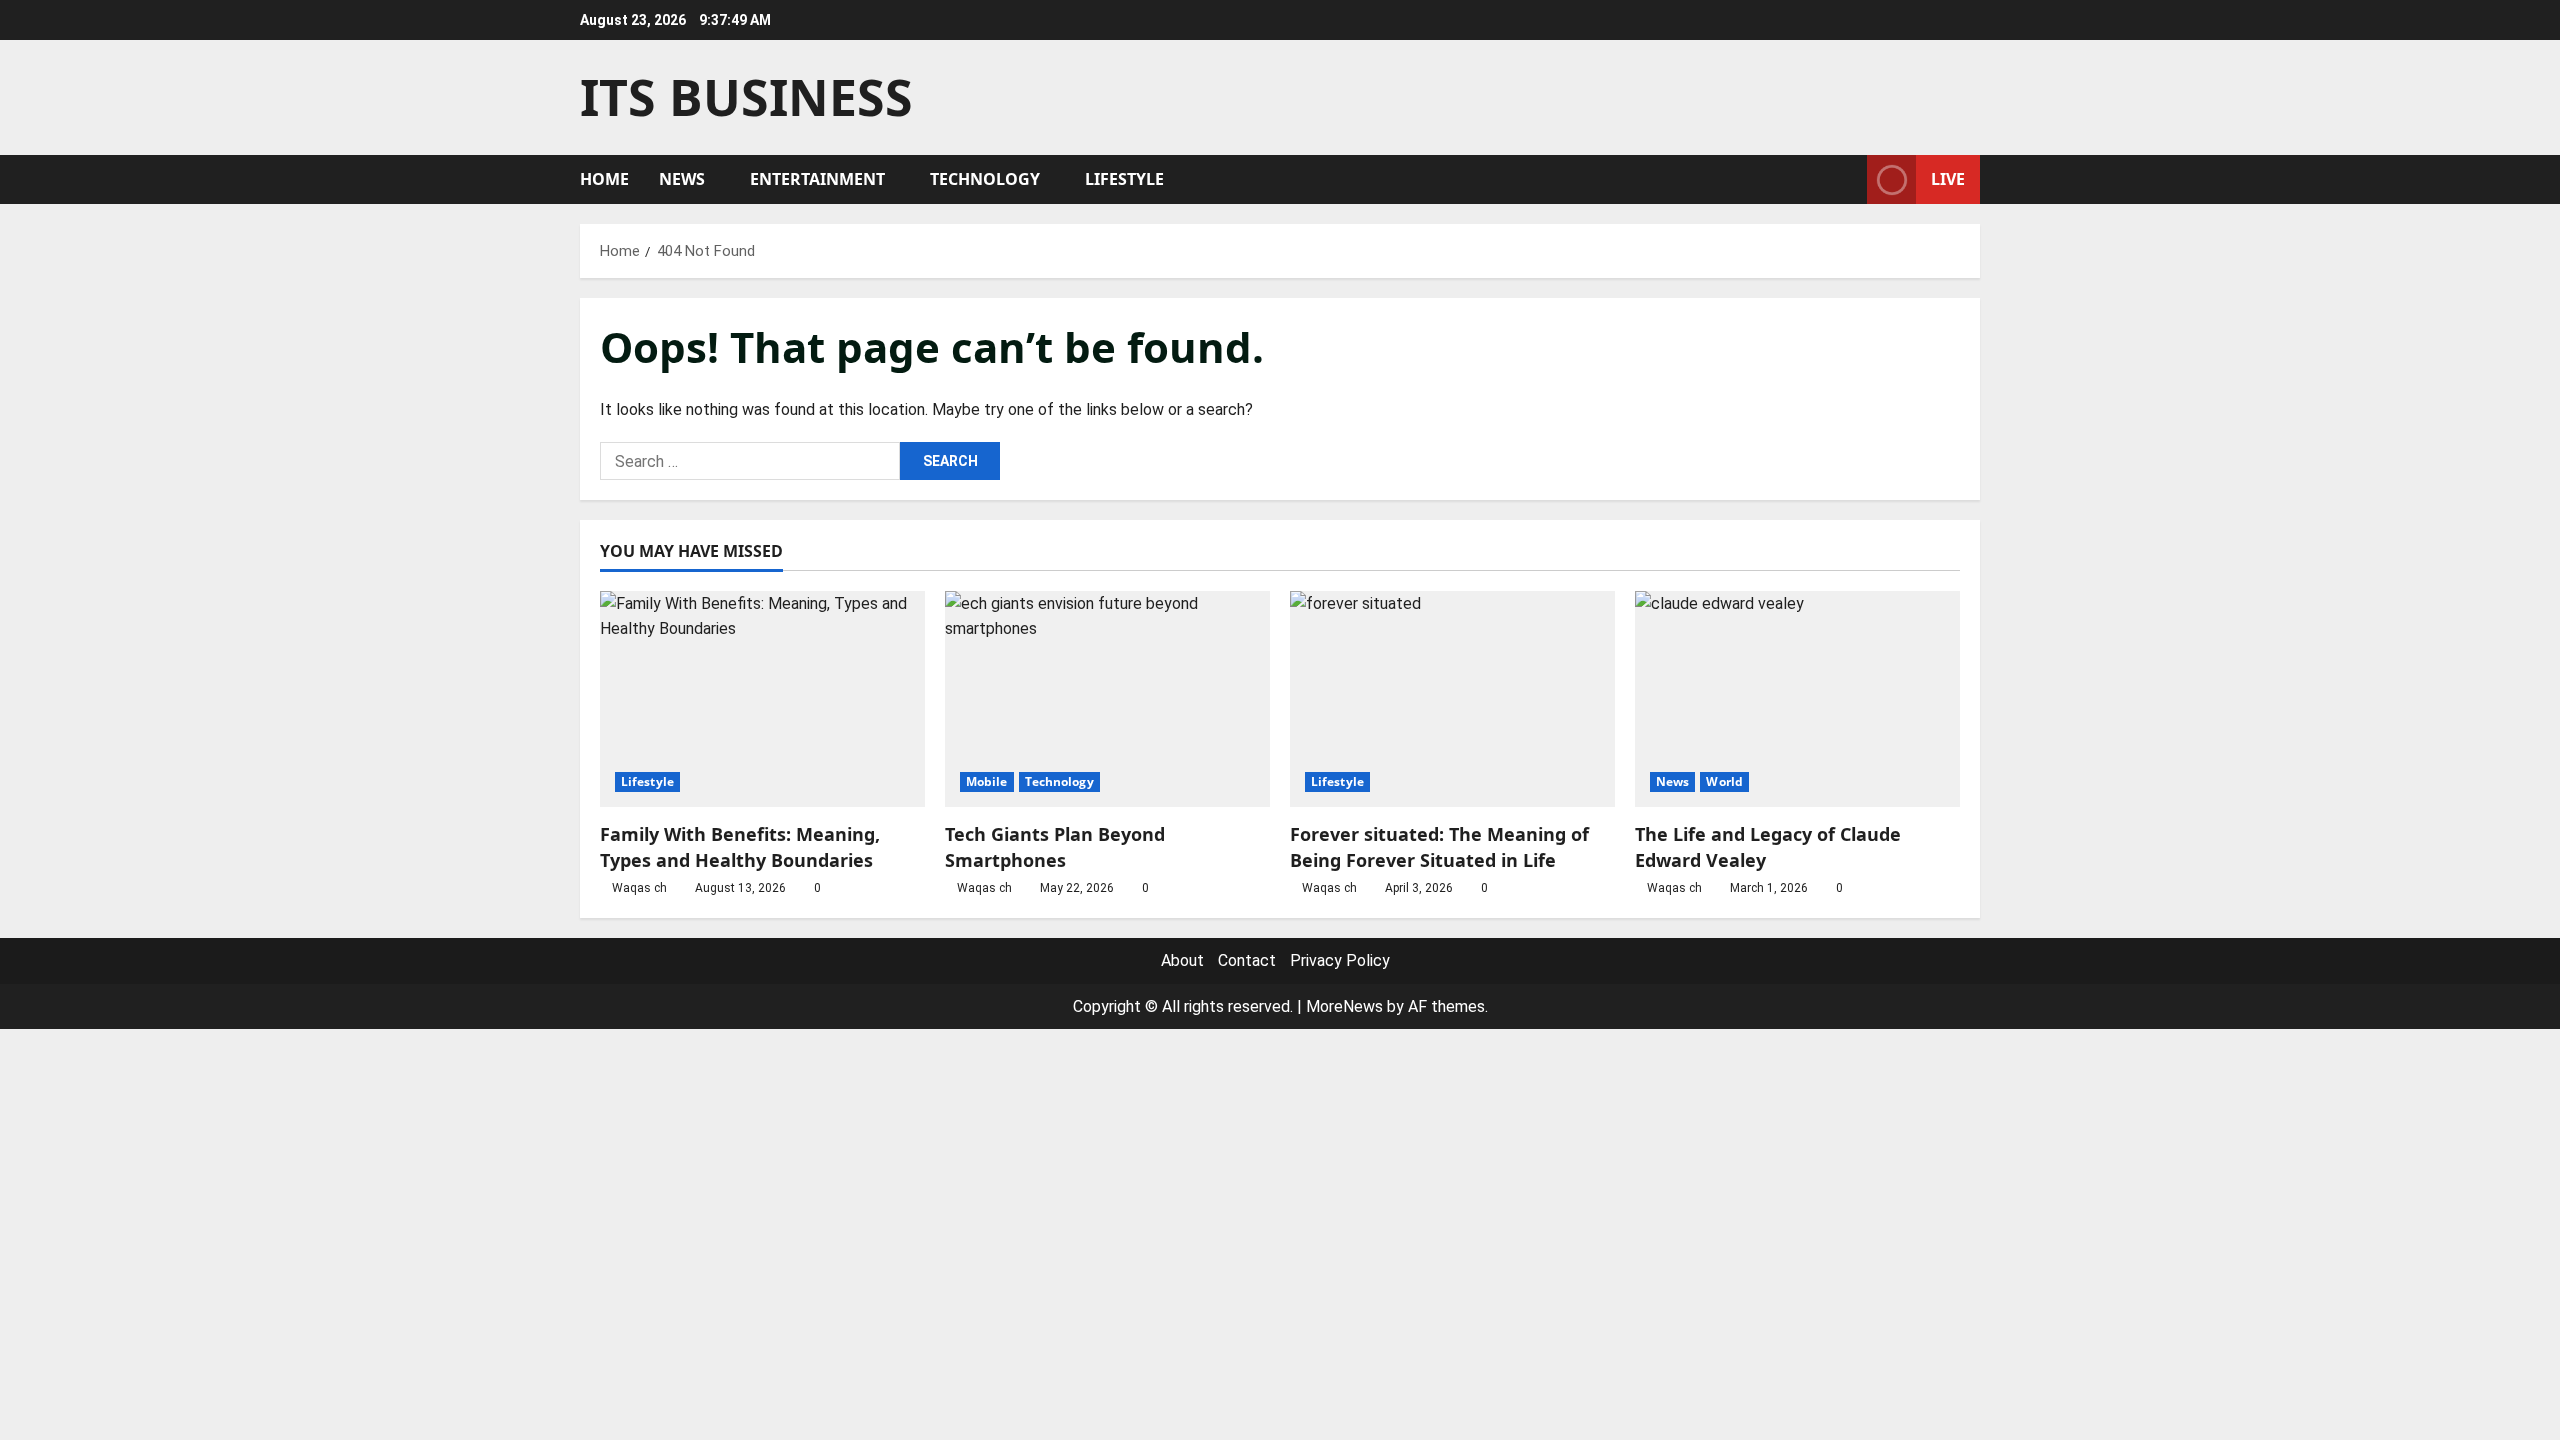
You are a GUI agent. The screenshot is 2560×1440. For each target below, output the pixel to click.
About (1182, 960)
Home (604, 179)
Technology (985, 179)
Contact (1247, 960)
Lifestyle (1124, 179)
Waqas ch (639, 888)
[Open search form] (1846, 180)
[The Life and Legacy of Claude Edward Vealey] (1797, 699)
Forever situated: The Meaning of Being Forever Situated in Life (1439, 846)
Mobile (987, 781)
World (1724, 781)
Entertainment (817, 179)
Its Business (746, 97)
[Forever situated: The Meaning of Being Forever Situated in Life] (1452, 699)
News (682, 179)
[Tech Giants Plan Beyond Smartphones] (1107, 699)
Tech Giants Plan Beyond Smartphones (1055, 846)
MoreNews (1344, 1006)
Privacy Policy (1340, 960)
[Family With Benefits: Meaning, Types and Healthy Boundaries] (762, 699)
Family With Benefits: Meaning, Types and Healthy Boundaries (740, 846)
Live (1948, 179)
